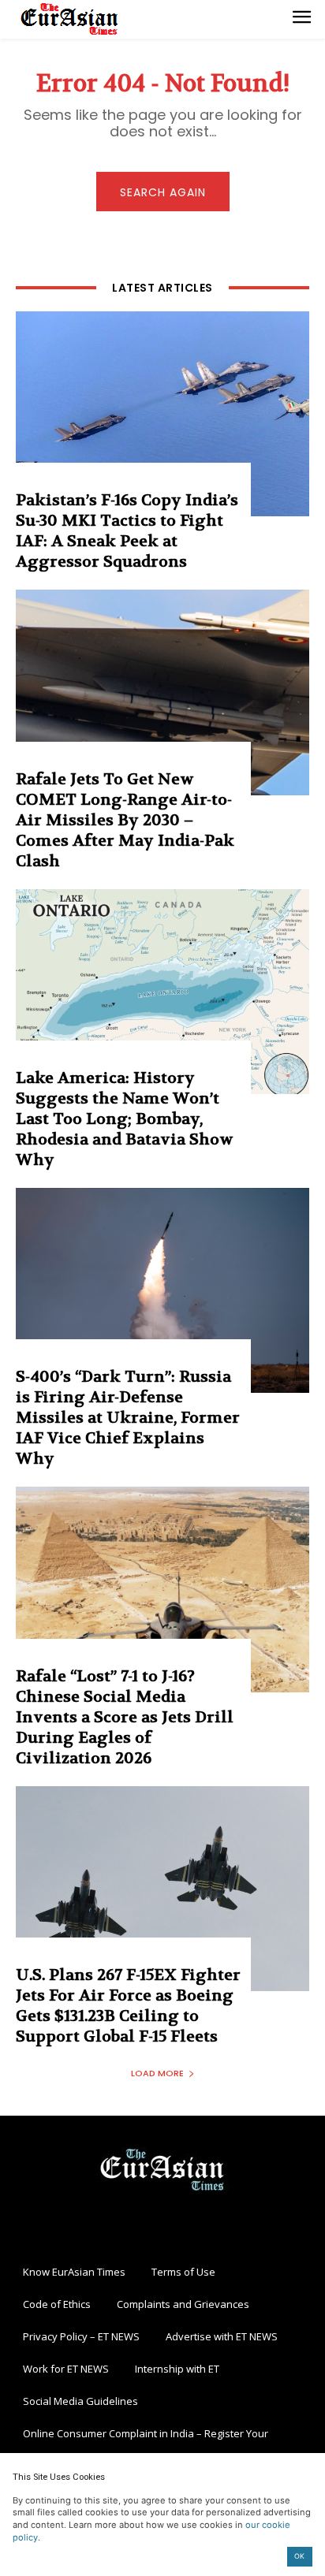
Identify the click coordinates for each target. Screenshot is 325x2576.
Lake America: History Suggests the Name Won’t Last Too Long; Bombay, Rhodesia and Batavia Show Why (125, 1119)
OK (299, 2556)
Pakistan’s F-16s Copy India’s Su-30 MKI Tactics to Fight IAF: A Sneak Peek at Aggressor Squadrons (127, 531)
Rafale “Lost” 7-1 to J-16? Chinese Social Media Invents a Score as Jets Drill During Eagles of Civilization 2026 (125, 1717)
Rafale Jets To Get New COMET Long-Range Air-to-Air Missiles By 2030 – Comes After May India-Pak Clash (125, 820)
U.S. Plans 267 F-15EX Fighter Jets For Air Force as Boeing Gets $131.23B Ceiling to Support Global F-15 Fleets (128, 2006)
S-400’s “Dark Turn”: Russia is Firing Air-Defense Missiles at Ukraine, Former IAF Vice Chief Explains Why (128, 1418)
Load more (157, 2073)
